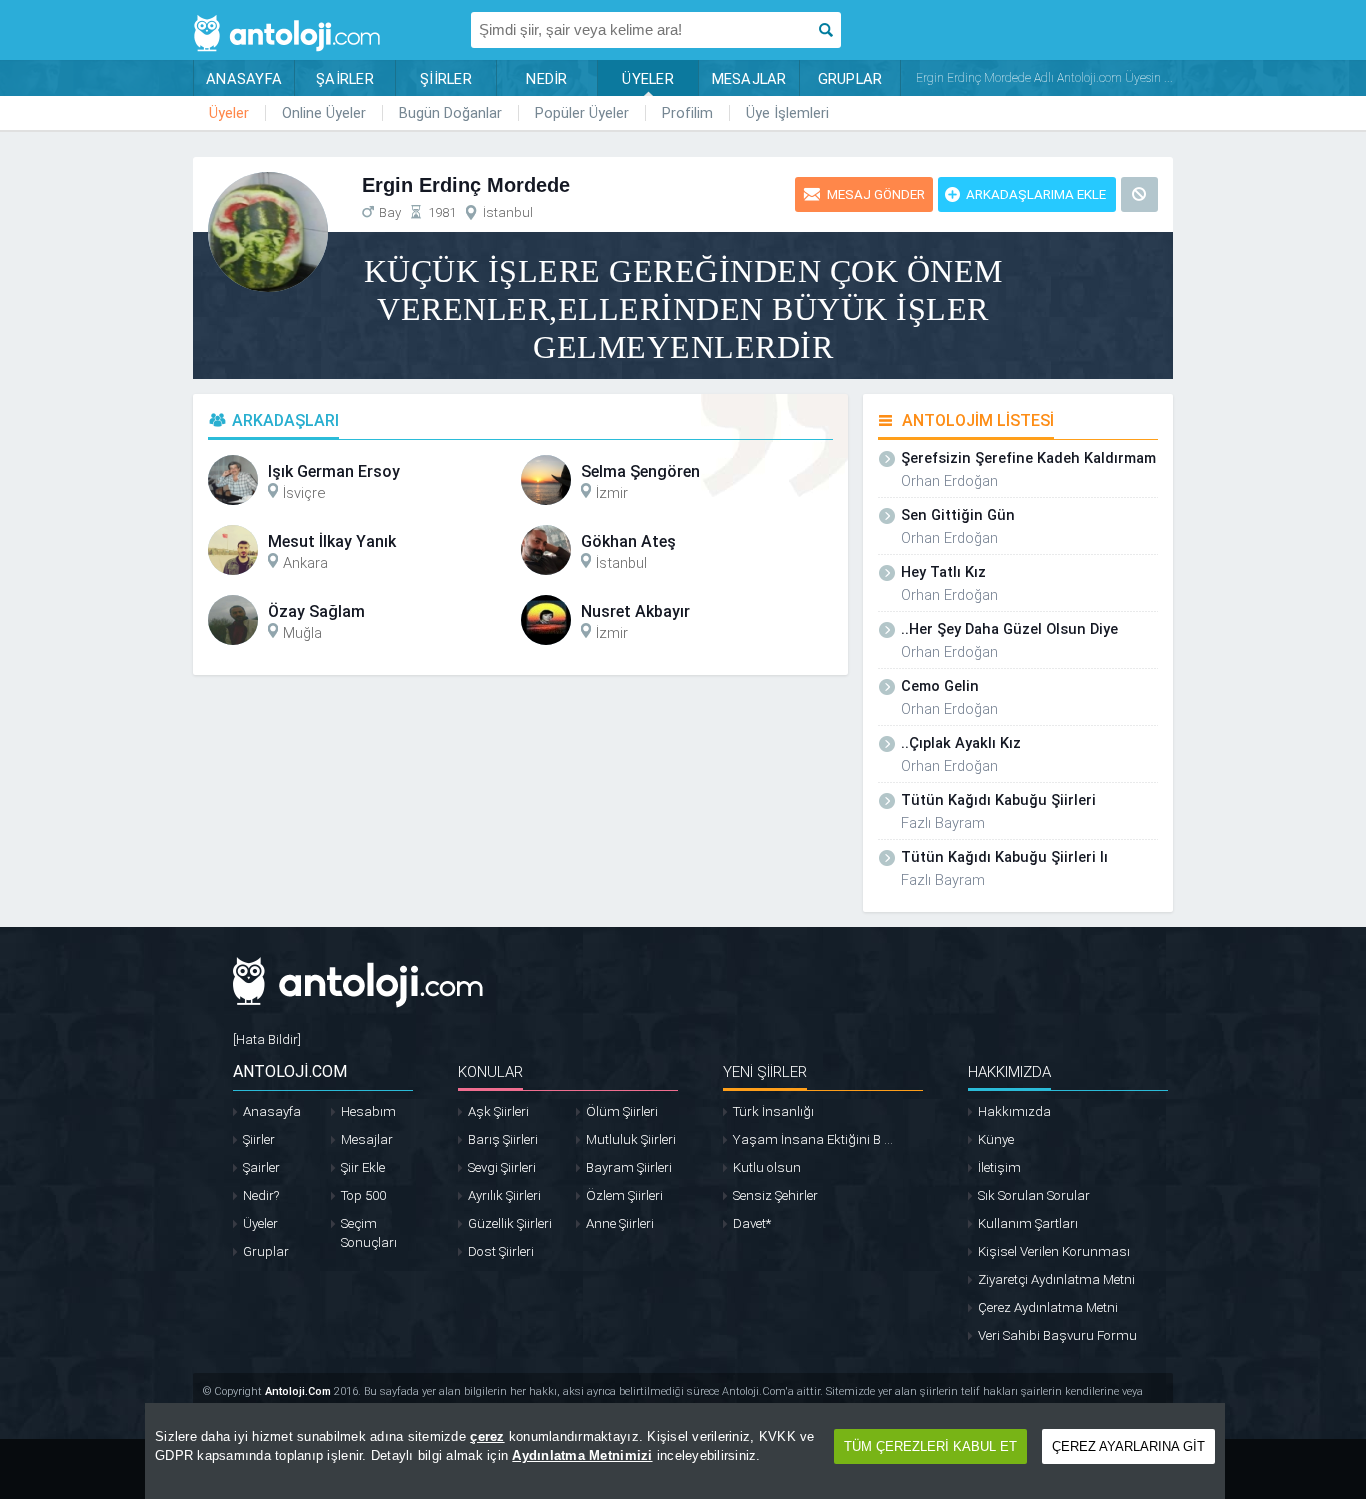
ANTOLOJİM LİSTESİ (978, 420)
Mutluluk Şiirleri (631, 1139)
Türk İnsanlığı (773, 1111)
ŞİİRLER (446, 79)
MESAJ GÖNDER (876, 194)
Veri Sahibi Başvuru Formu (1057, 1335)
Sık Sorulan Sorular (1034, 1195)
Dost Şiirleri (501, 1251)
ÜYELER (648, 79)
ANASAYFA (244, 79)
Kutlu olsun (767, 1167)
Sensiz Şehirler (775, 1195)
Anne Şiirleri (620, 1223)
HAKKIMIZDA (1009, 1072)
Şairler (261, 1167)
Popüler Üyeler (582, 113)
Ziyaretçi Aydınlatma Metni (1056, 1279)
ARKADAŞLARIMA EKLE (1036, 194)
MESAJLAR (749, 79)
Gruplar (266, 1251)
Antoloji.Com (298, 1391)
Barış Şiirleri (503, 1139)
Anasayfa (272, 1111)
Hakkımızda (1014, 1111)
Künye (996, 1139)
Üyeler (229, 113)
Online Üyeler (324, 113)
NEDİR (546, 79)
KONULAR (490, 1072)
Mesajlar (367, 1139)
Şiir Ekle (363, 1167)
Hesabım (368, 1111)
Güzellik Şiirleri (510, 1223)
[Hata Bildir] (267, 1039)
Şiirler (259, 1139)
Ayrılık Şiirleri (504, 1195)
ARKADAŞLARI (285, 420)
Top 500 (363, 1195)
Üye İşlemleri (787, 113)
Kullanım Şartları (1028, 1223)
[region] (685, 1451)
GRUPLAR (850, 79)
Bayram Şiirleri (629, 1167)
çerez (487, 1436)
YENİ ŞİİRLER (765, 1072)
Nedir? (261, 1195)
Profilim (687, 113)
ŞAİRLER (345, 79)
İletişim (999, 1167)
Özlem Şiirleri (624, 1195)
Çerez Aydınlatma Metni (1048, 1307)
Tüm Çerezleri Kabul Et (930, 1446)
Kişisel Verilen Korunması (1054, 1251)
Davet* (752, 1223)
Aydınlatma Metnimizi (582, 1455)
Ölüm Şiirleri (622, 1111)
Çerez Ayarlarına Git (1128, 1446)
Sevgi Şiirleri (502, 1167)
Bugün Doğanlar (450, 113)
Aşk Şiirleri (498, 1111)
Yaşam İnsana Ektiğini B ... (813, 1139)
